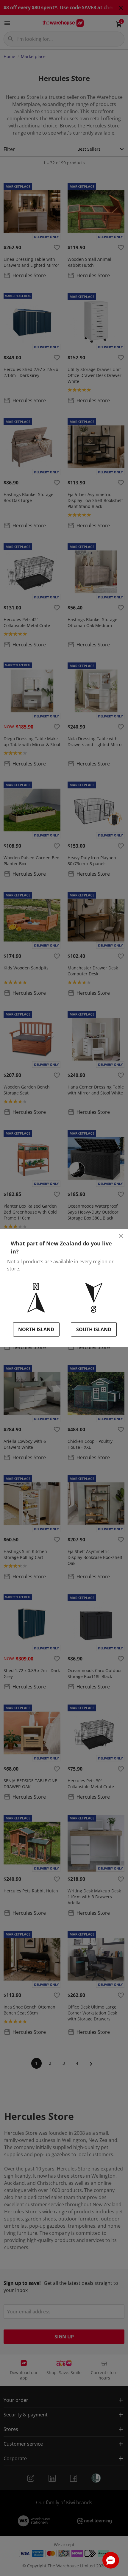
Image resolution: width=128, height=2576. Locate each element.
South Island (94, 1329)
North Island (36, 1329)
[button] (111, 2560)
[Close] (121, 1236)
